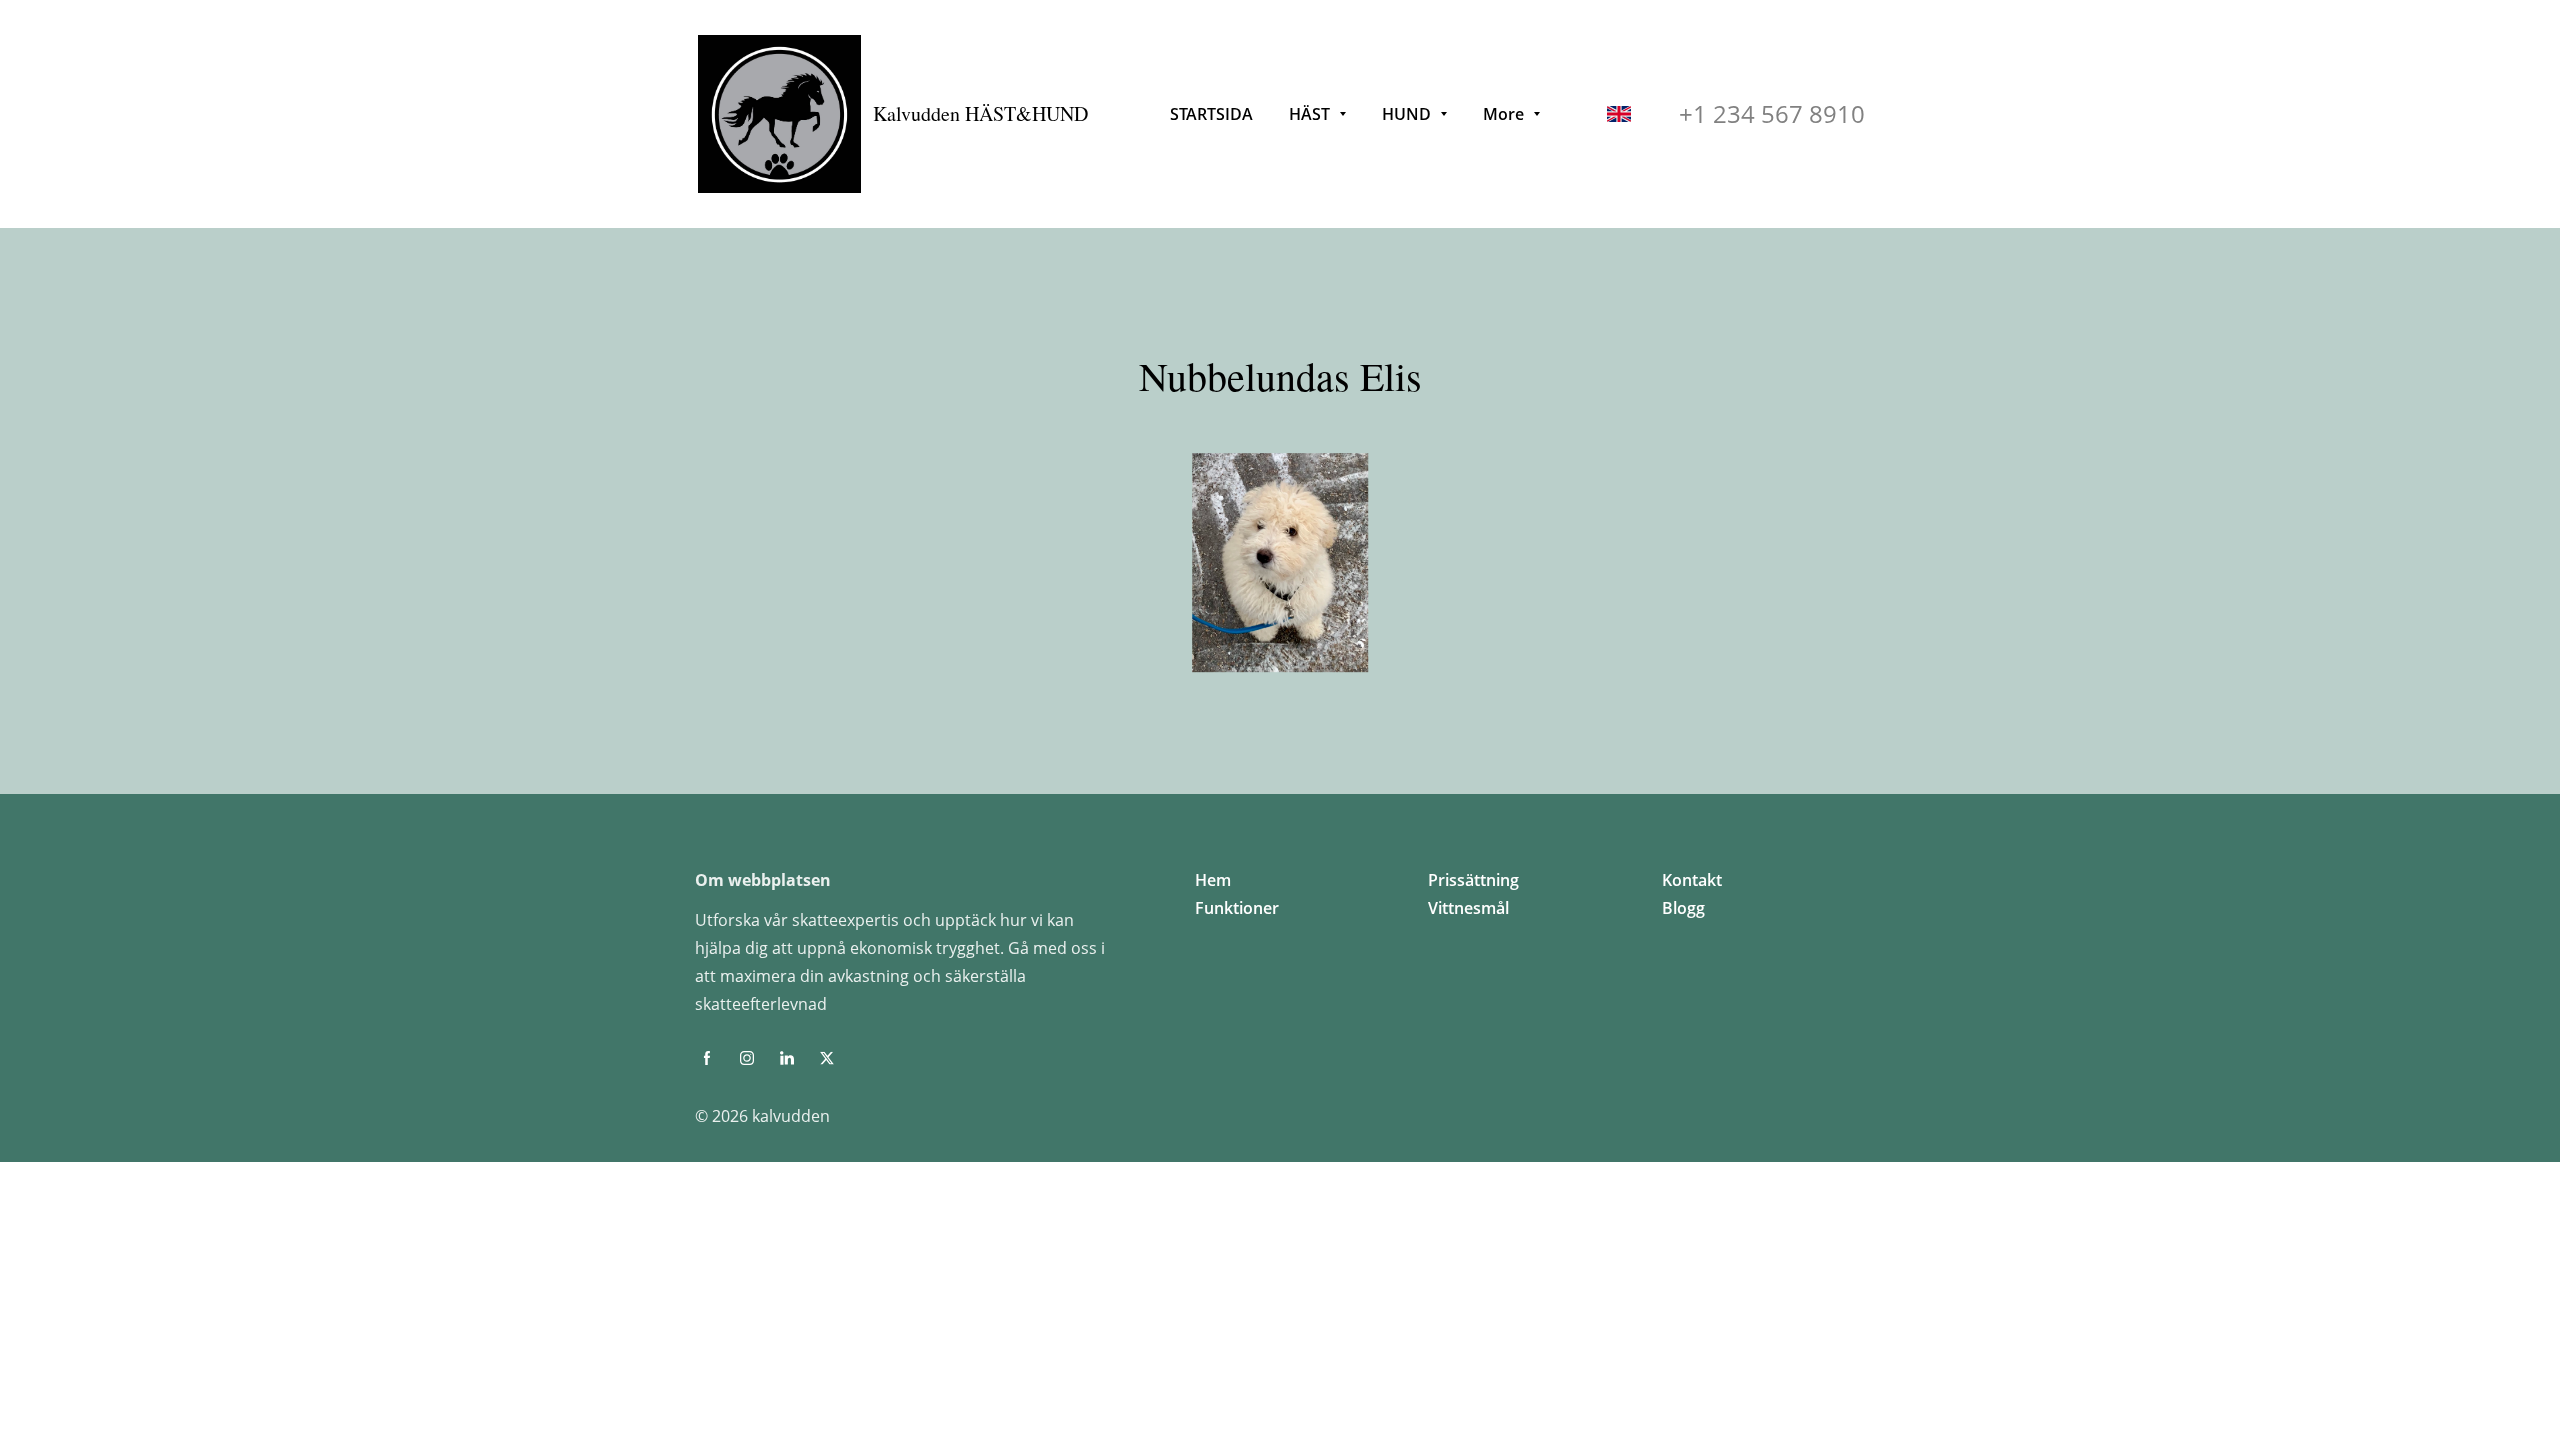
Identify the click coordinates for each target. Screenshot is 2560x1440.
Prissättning (1473, 880)
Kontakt (1692, 880)
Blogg (1683, 908)
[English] (1619, 114)
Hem (1213, 880)
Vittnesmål (1468, 908)
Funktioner (1237, 908)
